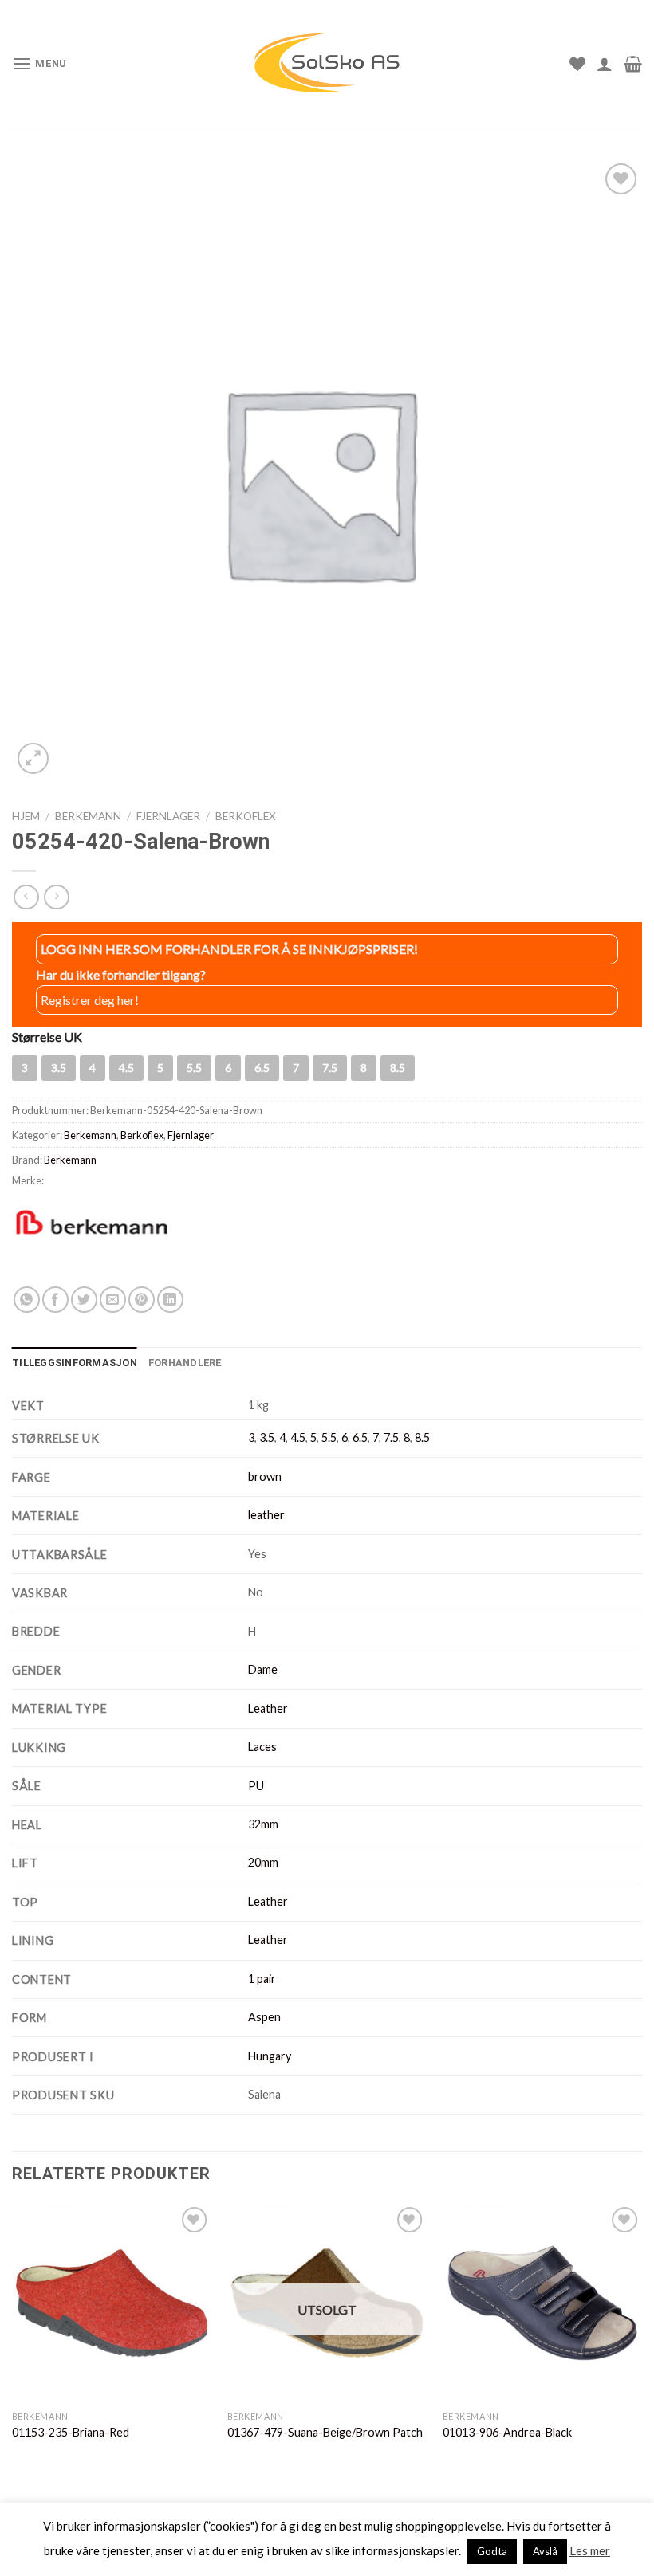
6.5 (360, 1437)
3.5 (267, 1437)
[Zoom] (33, 758)
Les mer (590, 2550)
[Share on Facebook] (55, 1300)
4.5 (298, 1437)
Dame (263, 1669)
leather (266, 1515)
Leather (268, 1708)
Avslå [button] (545, 2551)
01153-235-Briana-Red (71, 2432)
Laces (262, 1747)
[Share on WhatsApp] (27, 1300)
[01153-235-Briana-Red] (112, 2303)
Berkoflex (246, 816)
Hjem (26, 816)
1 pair (262, 1979)
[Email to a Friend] (113, 1300)
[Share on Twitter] (84, 1300)
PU (256, 1786)
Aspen (264, 2017)
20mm (263, 1862)
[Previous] (13, 2337)
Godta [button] (492, 2551)
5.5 (329, 1437)
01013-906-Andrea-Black (507, 2432)
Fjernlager (168, 816)
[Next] (641, 2337)
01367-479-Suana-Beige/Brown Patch (325, 2432)
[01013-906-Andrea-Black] (542, 2303)
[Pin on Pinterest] (142, 1300)
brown (265, 1476)
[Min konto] (605, 64)
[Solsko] (327, 63)
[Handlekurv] (633, 64)
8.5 (422, 1437)
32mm (263, 1824)
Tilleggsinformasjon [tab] (75, 1363)
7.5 (391, 1437)
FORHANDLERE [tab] (185, 1363)
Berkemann (88, 816)
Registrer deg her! (90, 1000)
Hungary (270, 2056)
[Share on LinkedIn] (170, 1300)
